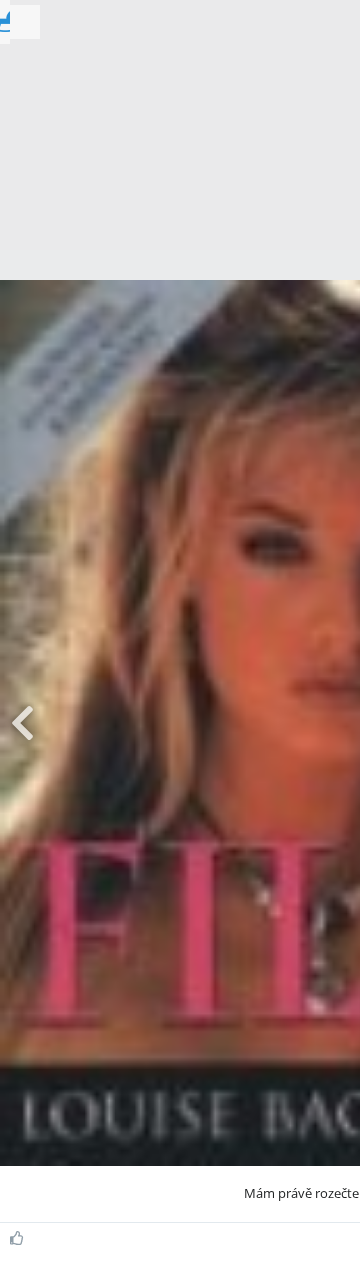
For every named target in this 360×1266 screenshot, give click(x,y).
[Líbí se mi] (19, 1238)
